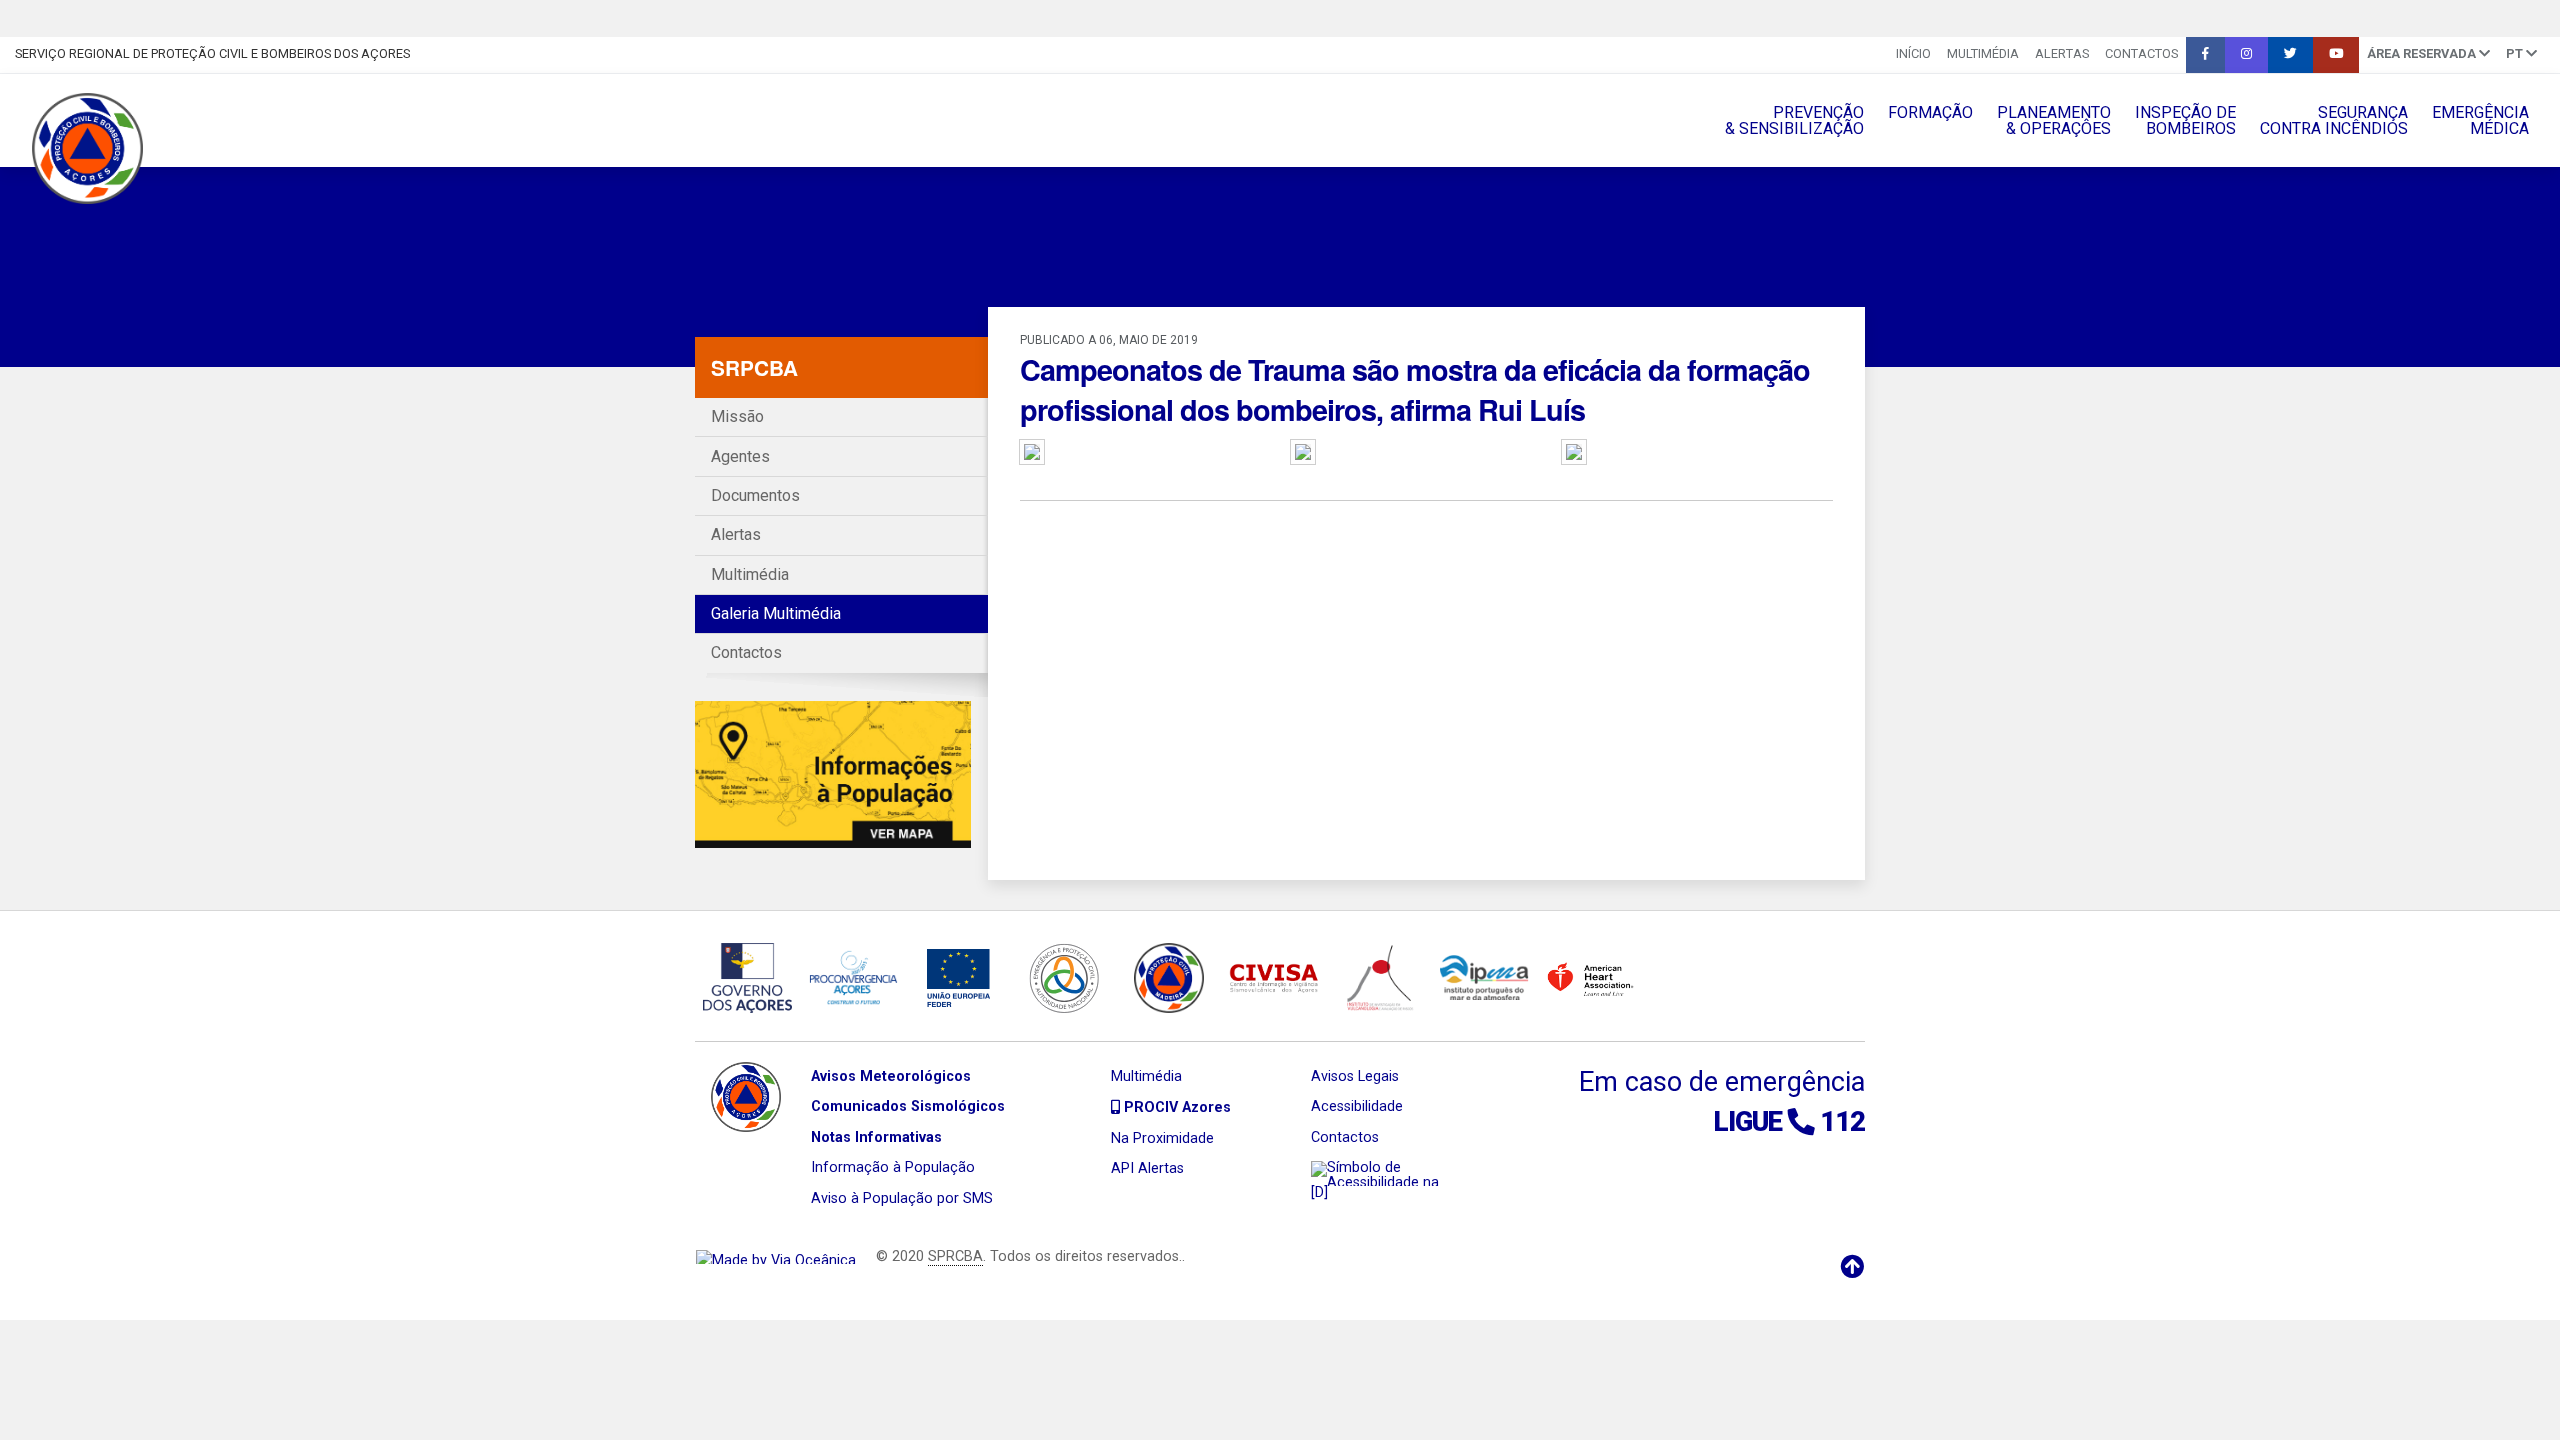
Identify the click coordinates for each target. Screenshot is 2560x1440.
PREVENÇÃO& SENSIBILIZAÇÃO (1794, 120)
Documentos (755, 495)
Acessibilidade (1357, 1106)
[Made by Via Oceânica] (776, 1256)
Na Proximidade (1162, 1138)
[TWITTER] (2290, 55)
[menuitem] (1913, 55)
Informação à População (893, 1167)
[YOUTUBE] (2336, 55)
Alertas (2062, 53)
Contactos (2141, 53)
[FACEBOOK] (2205, 55)
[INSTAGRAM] (2246, 55)
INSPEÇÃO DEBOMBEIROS (2185, 120)
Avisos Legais (1355, 1076)
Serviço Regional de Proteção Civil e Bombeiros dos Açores (212, 53)
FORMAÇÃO (1930, 112)
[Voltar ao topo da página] (1852, 1267)
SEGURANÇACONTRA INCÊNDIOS (2334, 120)
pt (2516, 53)
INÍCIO (1913, 53)
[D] (1319, 1192)
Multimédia (1983, 53)
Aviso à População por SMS (902, 1198)
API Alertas (1147, 1168)
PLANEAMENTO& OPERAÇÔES (2054, 120)
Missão (737, 416)
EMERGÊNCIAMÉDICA (2480, 120)
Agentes (740, 456)
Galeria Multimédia (776, 613)
